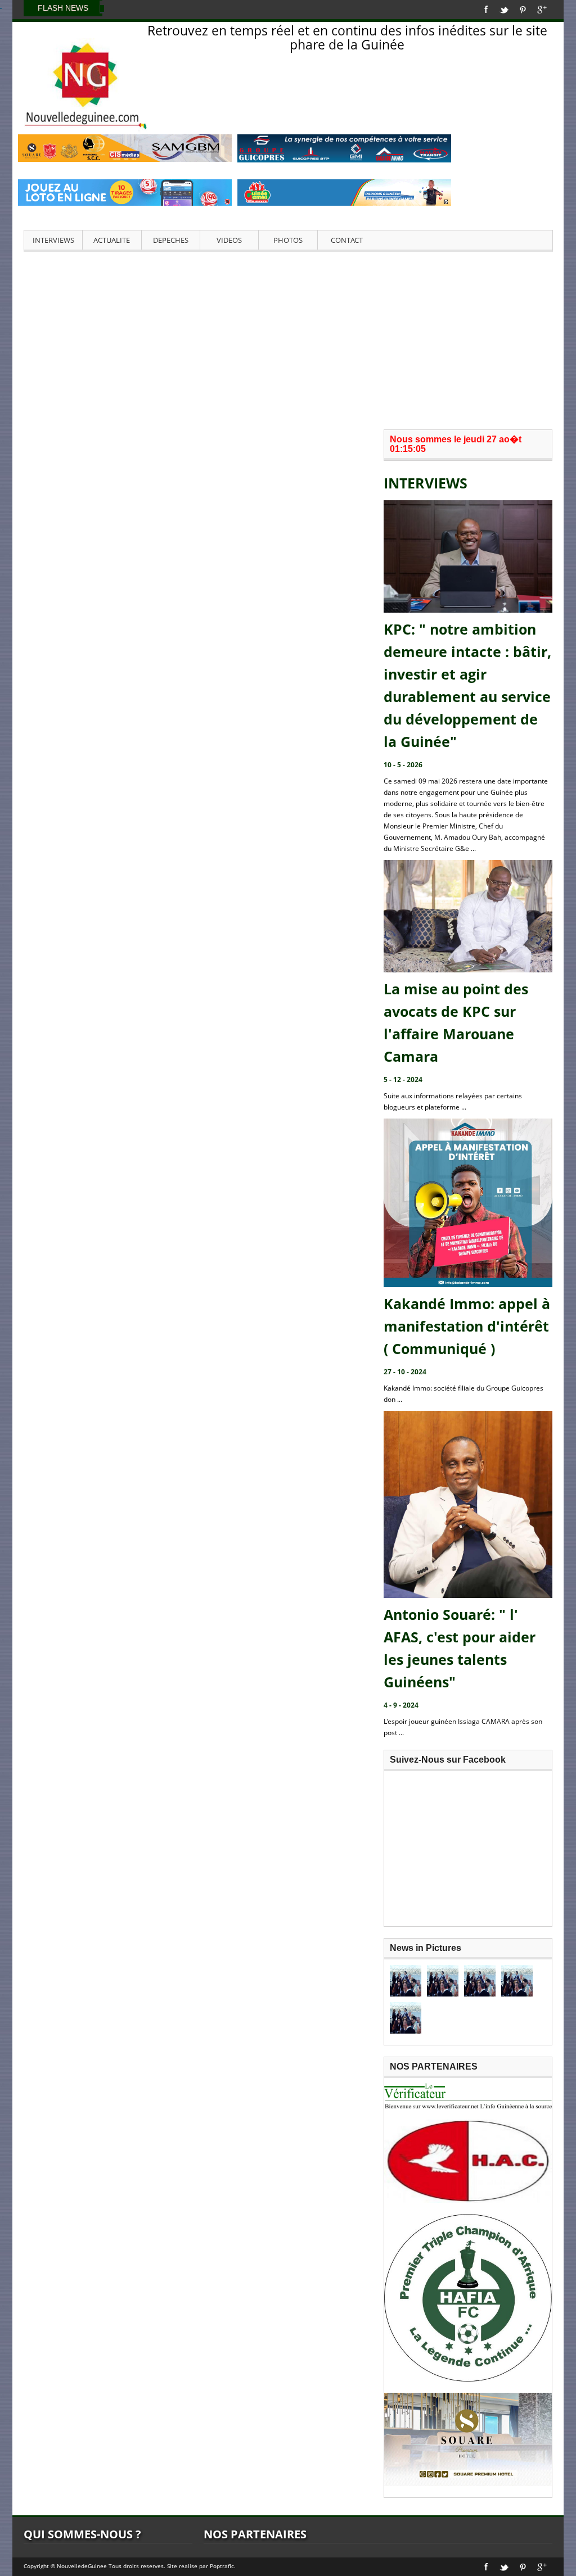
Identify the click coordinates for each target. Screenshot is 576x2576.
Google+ (542, 10)
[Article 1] (406, 1981)
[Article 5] (406, 2018)
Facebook (486, 10)
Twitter (504, 10)
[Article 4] (517, 1981)
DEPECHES (171, 240)
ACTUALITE (112, 240)
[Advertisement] (288, 339)
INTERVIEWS (53, 240)
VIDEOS (229, 240)
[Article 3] (480, 1981)
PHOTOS (288, 240)
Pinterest (523, 10)
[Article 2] (443, 1981)
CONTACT (347, 240)
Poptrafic (222, 2566)
